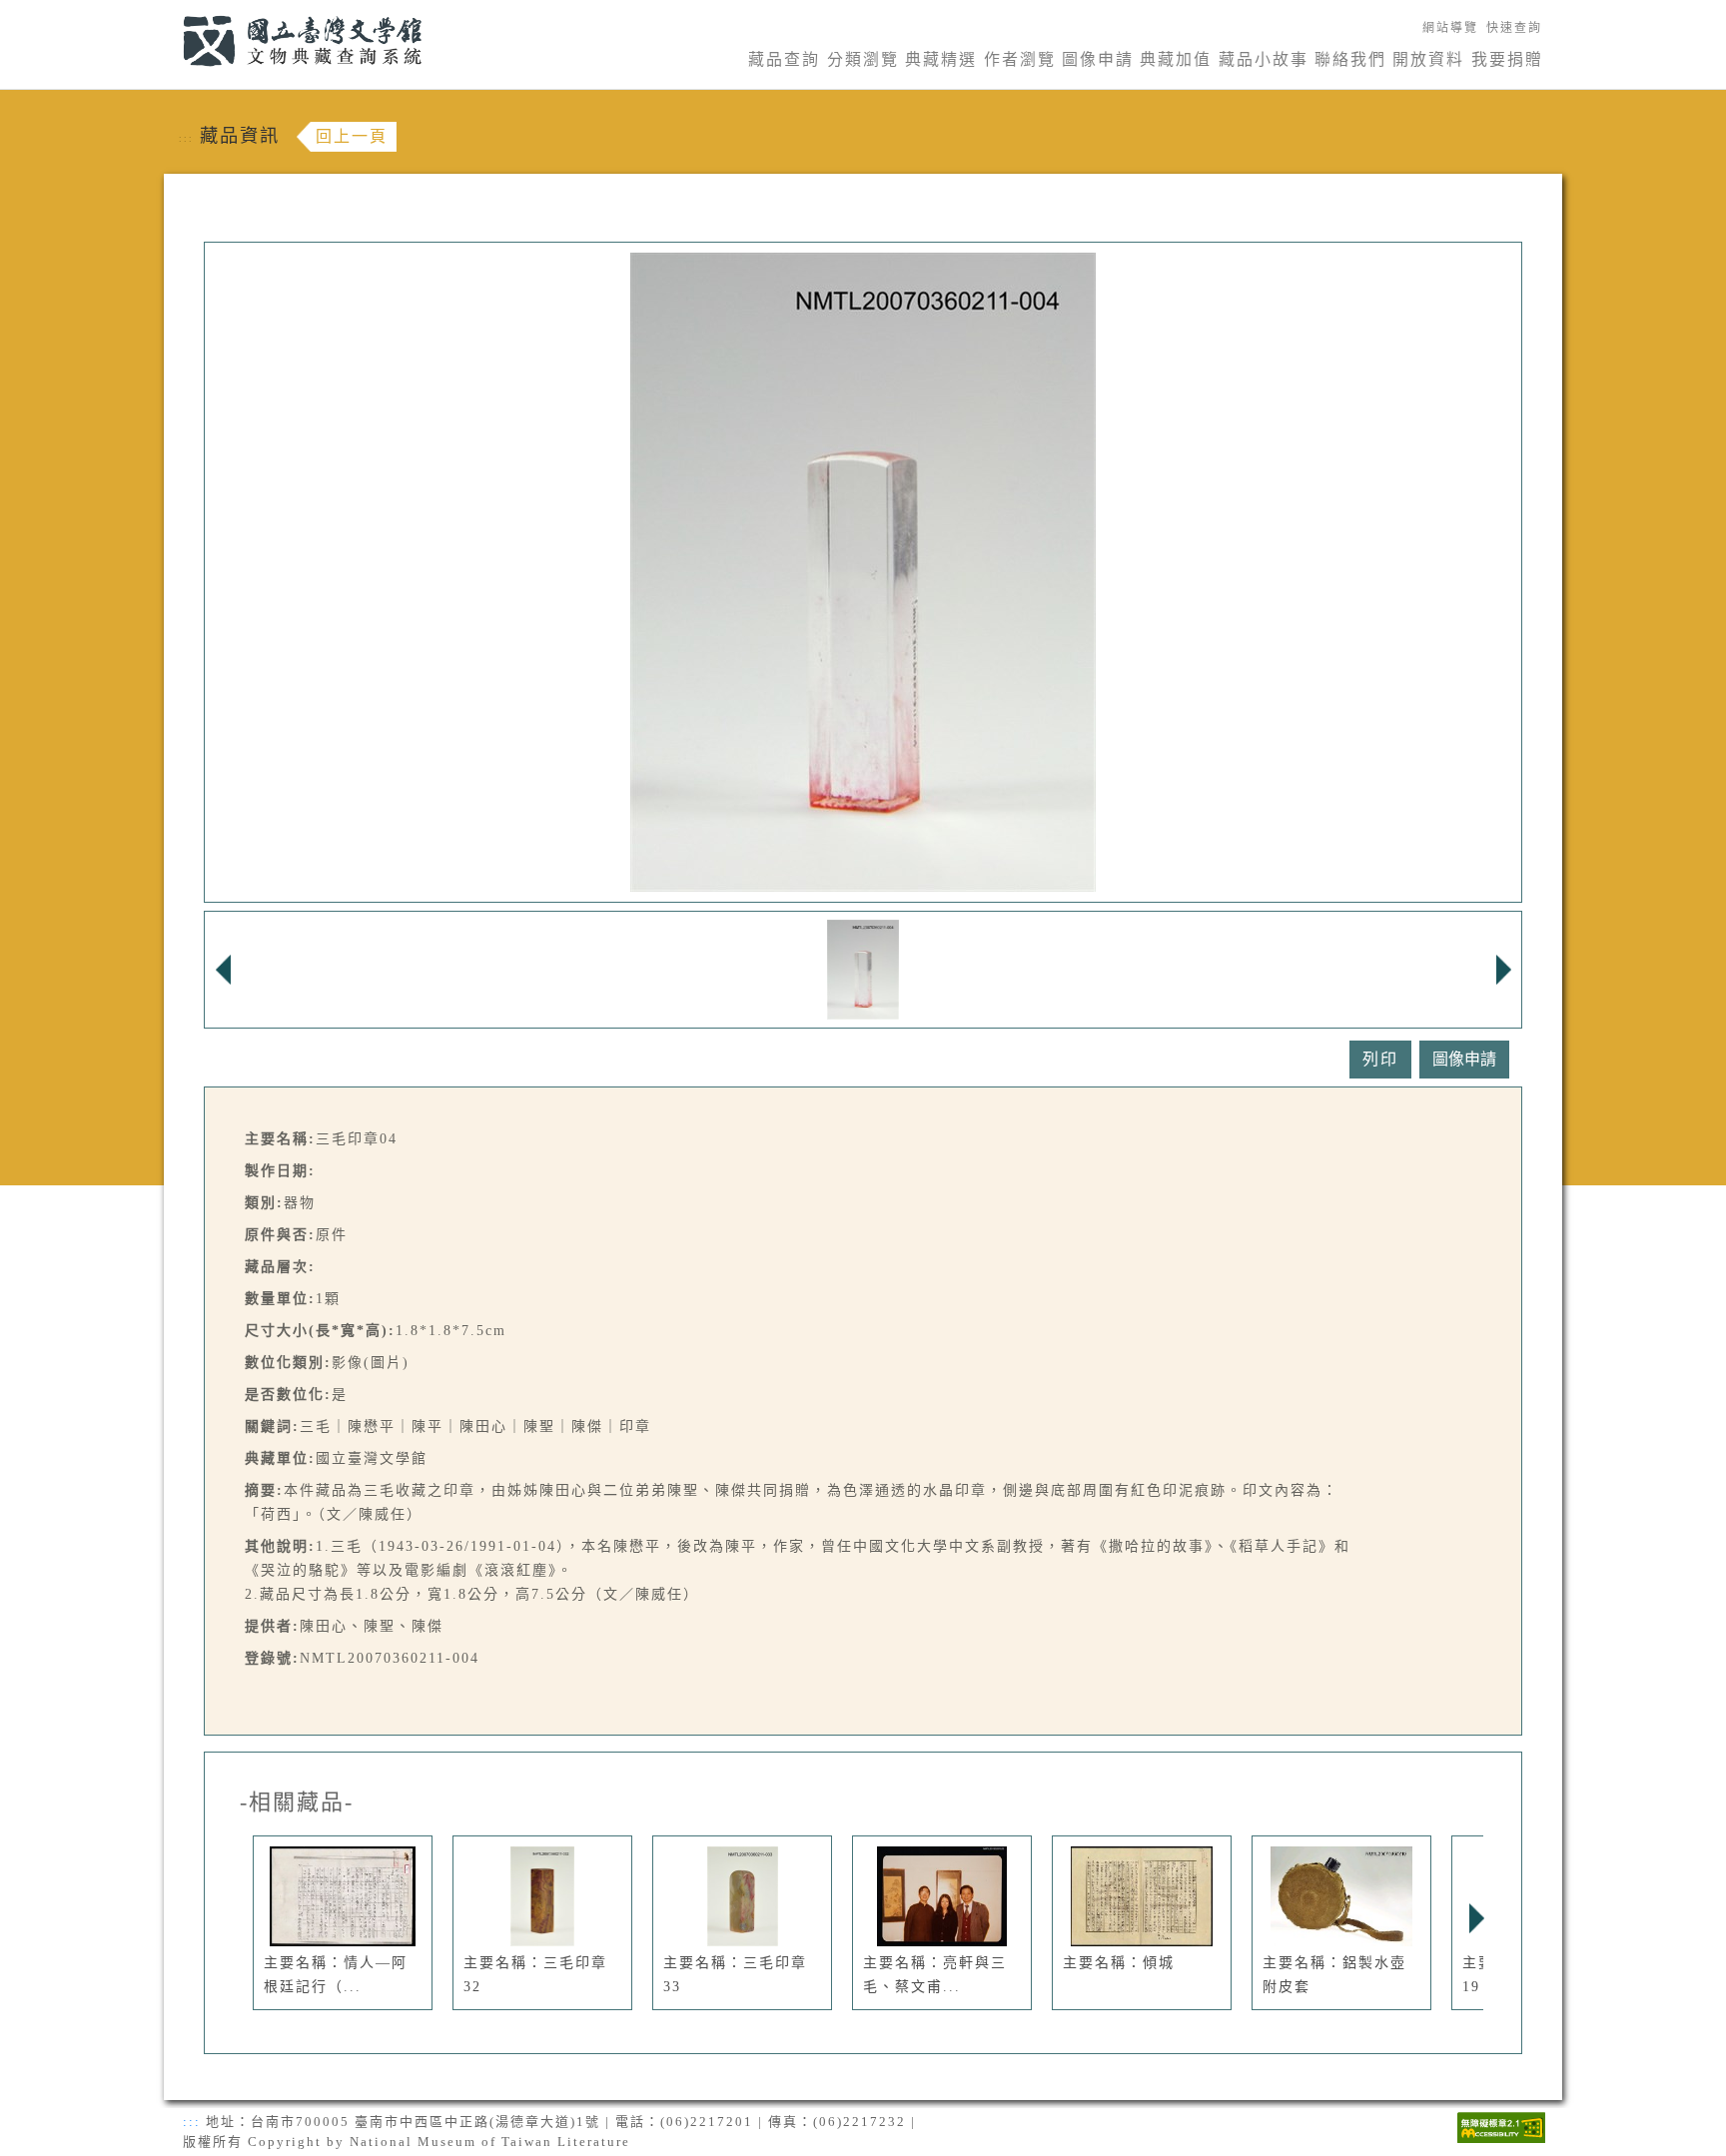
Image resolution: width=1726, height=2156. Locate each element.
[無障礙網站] (1501, 2126)
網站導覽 (1450, 28)
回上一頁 (352, 136)
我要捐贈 (1507, 59)
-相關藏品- (297, 1802)
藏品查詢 (784, 59)
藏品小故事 (1264, 59)
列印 (1380, 1059)
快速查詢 (1514, 28)
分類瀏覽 (863, 59)
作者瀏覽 (1020, 59)
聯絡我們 (1350, 59)
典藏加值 (1176, 59)
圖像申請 (1098, 59)
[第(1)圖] (863, 968)
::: (171, 11)
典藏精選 (941, 59)
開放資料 (1428, 59)
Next (1476, 1918)
